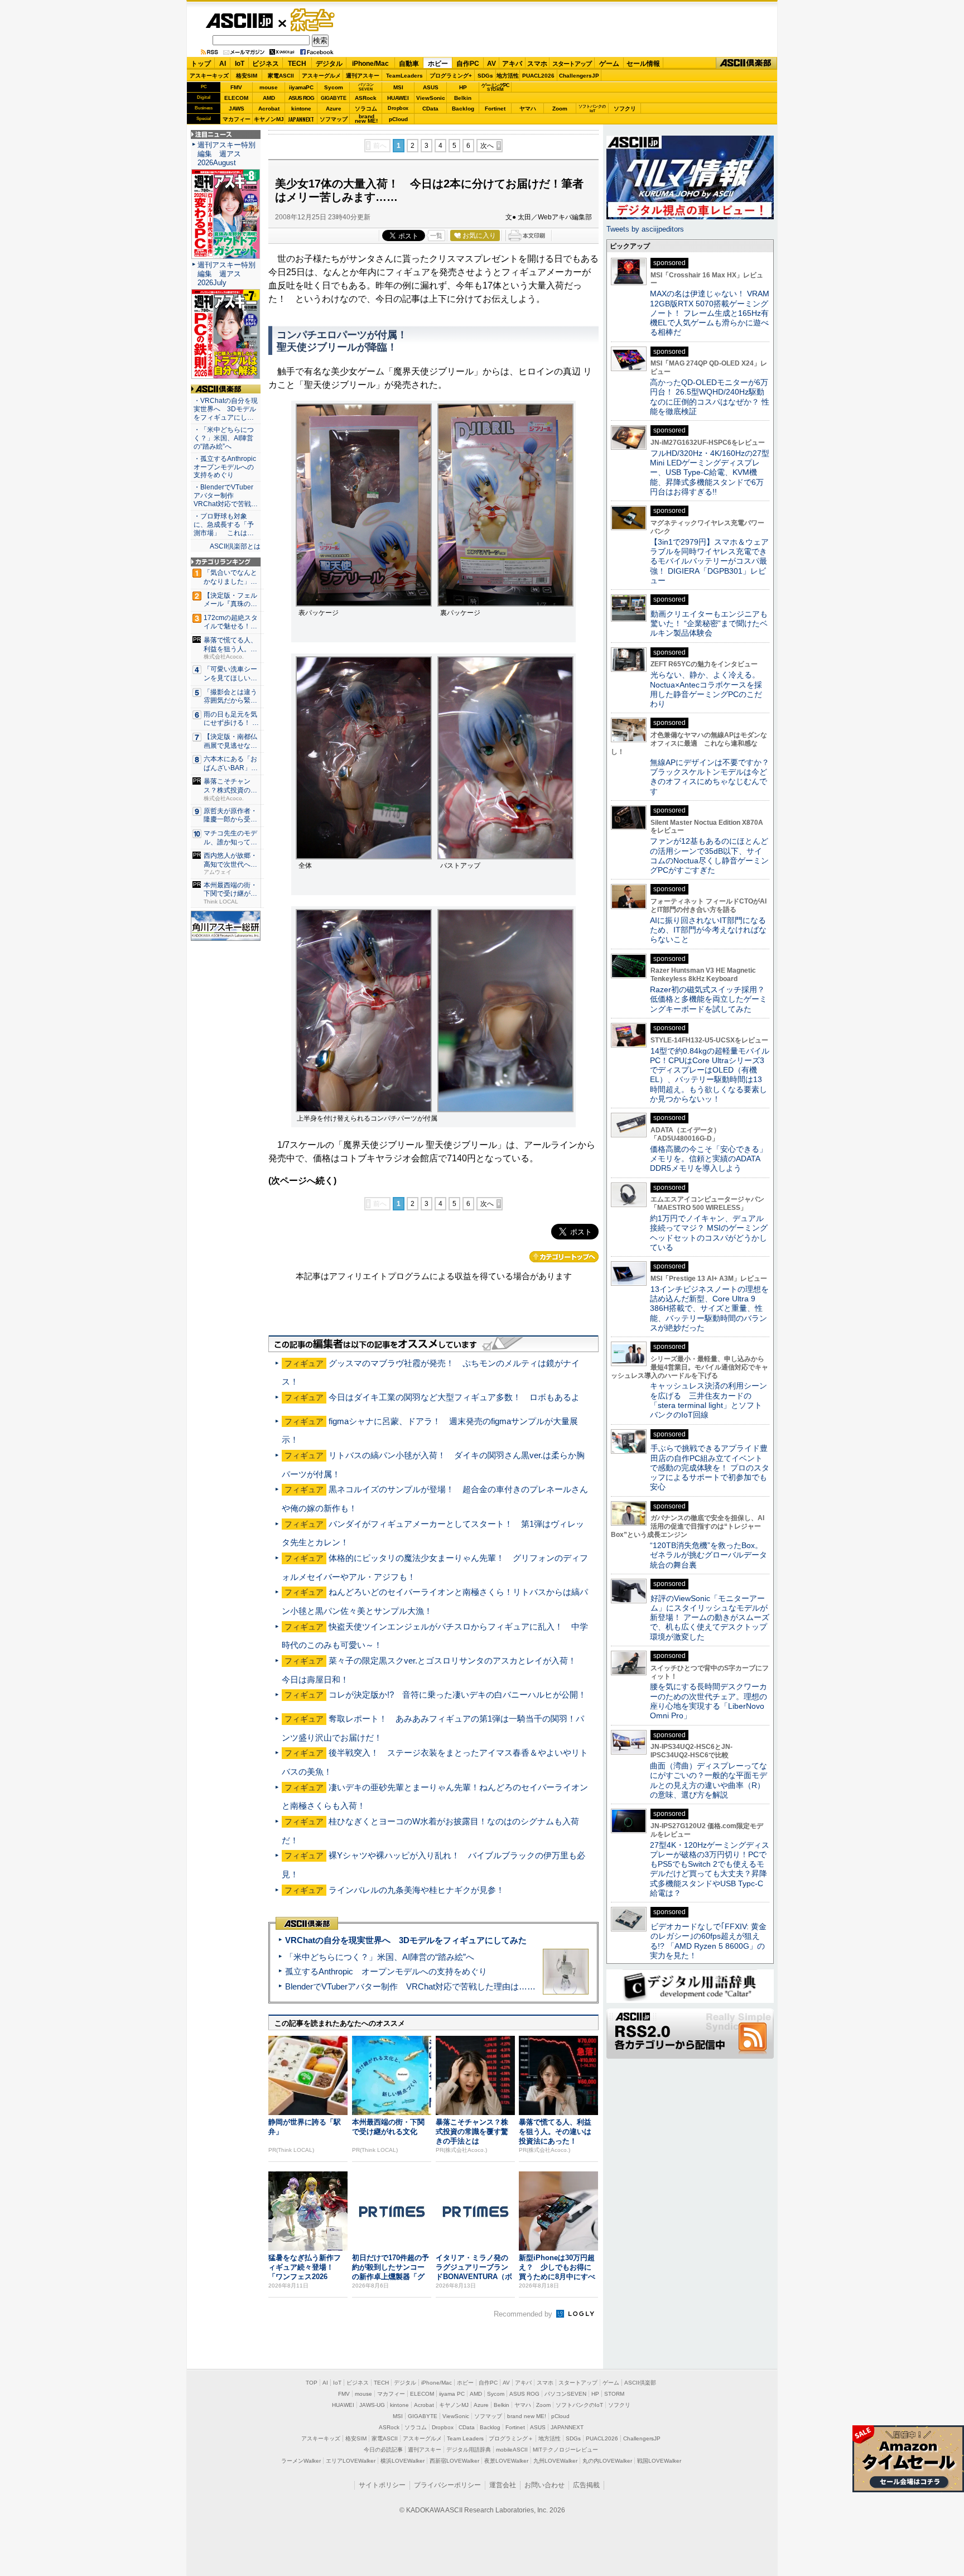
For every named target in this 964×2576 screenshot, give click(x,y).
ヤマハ (528, 109)
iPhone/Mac (370, 64)
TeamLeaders (404, 76)
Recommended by (524, 2314)
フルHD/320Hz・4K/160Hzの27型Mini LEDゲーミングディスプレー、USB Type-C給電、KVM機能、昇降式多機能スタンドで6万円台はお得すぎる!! (710, 472)
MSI (398, 87)
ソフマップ (334, 119)
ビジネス (266, 64)
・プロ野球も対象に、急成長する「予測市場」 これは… (224, 525)
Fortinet (495, 109)
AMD (269, 98)
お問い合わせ (544, 2485)
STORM (614, 2394)
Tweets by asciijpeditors (645, 229)
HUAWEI (398, 98)
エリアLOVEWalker (351, 2461)
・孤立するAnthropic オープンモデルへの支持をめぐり (226, 467)
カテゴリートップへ (564, 1257)
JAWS (237, 109)
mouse (269, 87)
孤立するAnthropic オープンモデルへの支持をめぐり (386, 1971)
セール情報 (643, 64)
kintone (301, 109)
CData (430, 109)
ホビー (438, 64)
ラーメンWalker (301, 2461)
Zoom (560, 109)
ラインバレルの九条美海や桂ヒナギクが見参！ (416, 1890)
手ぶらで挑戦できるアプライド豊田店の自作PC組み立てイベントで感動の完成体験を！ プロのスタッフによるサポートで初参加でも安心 (710, 1467)
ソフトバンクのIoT (592, 109)
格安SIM (247, 76)
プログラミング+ (451, 76)
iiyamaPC (301, 87)
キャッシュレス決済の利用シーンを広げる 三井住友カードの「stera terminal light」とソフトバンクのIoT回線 (708, 1400)
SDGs (485, 76)
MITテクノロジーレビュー (565, 2450)
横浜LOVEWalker (403, 2461)
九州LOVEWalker (555, 2461)
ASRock (366, 98)
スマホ (537, 64)
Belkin (463, 98)
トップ (201, 64)
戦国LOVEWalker (659, 2461)
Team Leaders (465, 2438)
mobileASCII (512, 2450)
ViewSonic (431, 98)
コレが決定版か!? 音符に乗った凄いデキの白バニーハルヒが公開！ (457, 1695)
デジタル (329, 64)
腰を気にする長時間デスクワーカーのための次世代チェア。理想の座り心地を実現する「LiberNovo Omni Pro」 (708, 1701)
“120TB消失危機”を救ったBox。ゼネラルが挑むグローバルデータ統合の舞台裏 (708, 1555)
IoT (240, 64)
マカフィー (237, 119)
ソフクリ (625, 109)
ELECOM (236, 98)
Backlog (463, 109)
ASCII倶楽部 (746, 63)
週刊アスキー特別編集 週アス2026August (226, 154)
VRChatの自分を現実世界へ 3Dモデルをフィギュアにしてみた (406, 1940)
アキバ (512, 64)
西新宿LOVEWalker (454, 2461)
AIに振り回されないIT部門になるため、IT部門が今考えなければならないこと (708, 930)
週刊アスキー (363, 76)
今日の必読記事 (383, 2450)
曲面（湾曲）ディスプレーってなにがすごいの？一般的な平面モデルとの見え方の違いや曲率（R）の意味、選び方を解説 (708, 1780)
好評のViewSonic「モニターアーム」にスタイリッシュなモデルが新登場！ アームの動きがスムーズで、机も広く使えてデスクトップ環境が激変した (710, 1618)
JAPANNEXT (301, 119)
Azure (334, 109)
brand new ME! (527, 2416)
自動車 (409, 64)
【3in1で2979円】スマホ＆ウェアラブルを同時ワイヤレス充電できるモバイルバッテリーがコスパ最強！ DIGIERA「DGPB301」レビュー (709, 561)
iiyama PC (452, 2394)
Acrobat (269, 109)
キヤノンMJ (269, 119)
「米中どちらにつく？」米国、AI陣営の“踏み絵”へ (380, 1957)
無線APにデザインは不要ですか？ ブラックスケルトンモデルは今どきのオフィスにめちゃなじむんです (714, 777)
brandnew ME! (366, 119)
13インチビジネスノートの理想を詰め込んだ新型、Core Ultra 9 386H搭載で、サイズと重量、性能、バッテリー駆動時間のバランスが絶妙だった (709, 1308)
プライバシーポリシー (447, 2485)
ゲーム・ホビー (314, 20)
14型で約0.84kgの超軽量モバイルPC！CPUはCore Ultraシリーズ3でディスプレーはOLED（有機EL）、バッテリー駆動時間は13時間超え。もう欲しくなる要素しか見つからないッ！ (710, 1075)
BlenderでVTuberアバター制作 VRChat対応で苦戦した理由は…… (410, 1986)
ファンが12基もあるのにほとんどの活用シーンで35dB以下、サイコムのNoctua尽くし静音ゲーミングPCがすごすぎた (709, 856)
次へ (487, 146)
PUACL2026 (538, 76)
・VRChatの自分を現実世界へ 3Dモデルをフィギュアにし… (226, 409)
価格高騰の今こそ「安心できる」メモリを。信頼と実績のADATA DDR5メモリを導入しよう (708, 1159)
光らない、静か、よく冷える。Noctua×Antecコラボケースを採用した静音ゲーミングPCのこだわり (706, 689)
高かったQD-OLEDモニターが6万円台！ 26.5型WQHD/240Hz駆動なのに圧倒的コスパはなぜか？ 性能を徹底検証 (710, 397)
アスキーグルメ (321, 76)
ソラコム (366, 109)
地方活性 (508, 76)
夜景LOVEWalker (506, 2461)
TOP (312, 2383)
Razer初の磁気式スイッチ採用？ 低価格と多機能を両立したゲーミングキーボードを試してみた (711, 999)
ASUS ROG (301, 98)
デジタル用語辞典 (469, 2450)
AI (223, 64)
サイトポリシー (382, 2485)
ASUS (431, 87)
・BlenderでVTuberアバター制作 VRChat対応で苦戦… (226, 496)
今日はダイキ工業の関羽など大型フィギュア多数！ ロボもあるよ (454, 1397)
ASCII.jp (239, 21)
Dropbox (398, 108)
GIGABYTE (333, 98)
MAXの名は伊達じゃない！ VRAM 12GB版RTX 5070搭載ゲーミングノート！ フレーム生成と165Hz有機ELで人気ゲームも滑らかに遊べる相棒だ (710, 313)
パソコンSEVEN (366, 87)
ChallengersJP (579, 76)
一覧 (436, 236)
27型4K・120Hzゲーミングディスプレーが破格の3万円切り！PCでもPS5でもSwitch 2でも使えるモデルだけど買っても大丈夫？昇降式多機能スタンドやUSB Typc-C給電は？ (710, 1869)
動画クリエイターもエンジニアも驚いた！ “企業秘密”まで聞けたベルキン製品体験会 (709, 624)
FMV (236, 87)
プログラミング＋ (511, 2438)
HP (463, 87)
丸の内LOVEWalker (607, 2461)
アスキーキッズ (209, 76)
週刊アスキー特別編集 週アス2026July (226, 274)
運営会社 (503, 2485)
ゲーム (609, 64)
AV (491, 64)
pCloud (398, 119)
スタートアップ (572, 64)
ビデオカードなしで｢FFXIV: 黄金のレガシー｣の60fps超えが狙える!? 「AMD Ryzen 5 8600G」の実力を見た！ (708, 1941)
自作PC (468, 64)
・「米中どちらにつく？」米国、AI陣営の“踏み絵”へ (224, 438)
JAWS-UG (372, 2405)
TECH (297, 64)
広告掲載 (586, 2485)
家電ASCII (281, 76)
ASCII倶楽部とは (235, 546)
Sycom (334, 87)
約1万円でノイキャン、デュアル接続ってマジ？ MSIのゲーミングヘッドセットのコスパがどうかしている (709, 1233)
